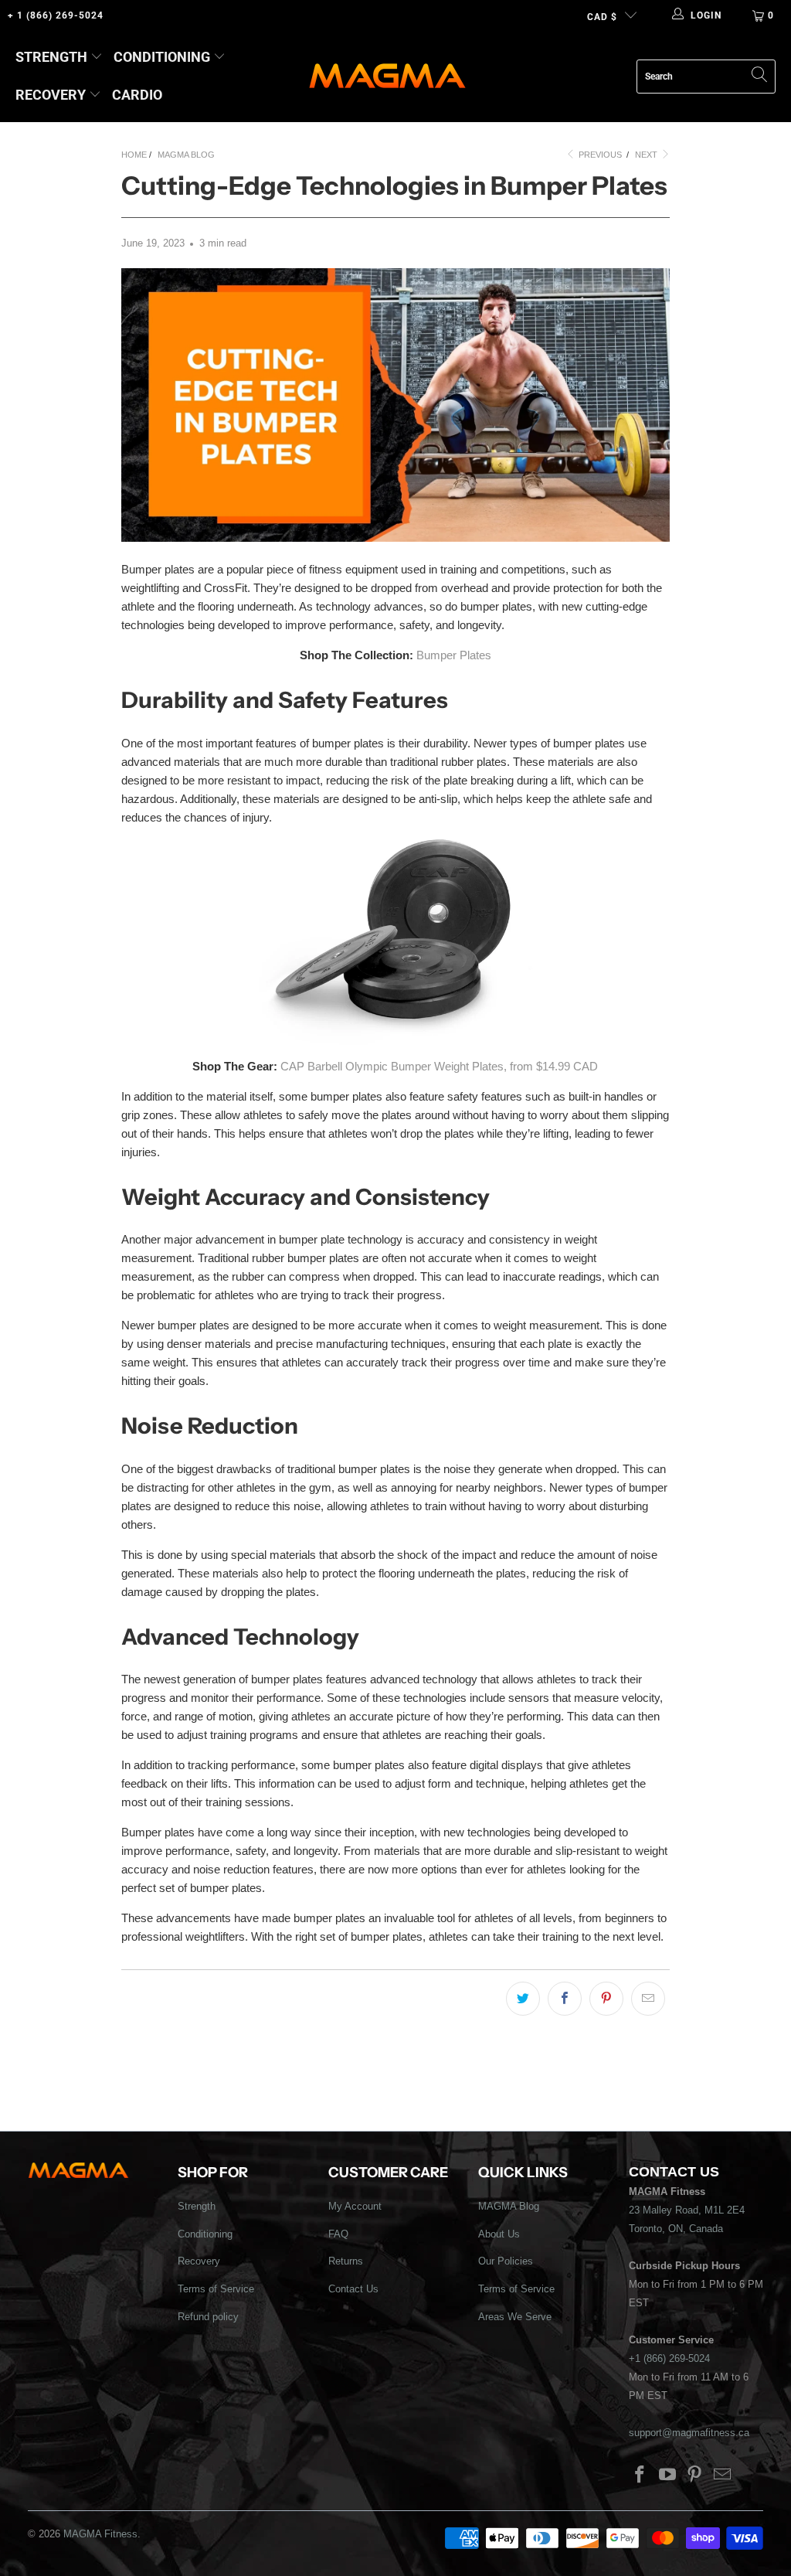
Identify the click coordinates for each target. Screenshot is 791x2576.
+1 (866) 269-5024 (669, 2358)
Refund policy (208, 2317)
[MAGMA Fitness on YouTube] (667, 2476)
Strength (51, 57)
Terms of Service (216, 2289)
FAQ (338, 2234)
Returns (346, 2261)
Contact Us (353, 2289)
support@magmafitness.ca (689, 2433)
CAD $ (602, 17)
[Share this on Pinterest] (606, 1999)
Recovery (51, 95)
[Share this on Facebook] (565, 1999)
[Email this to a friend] (648, 1999)
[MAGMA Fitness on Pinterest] (695, 2476)
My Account (355, 2206)
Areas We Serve (515, 2317)
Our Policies (506, 2261)
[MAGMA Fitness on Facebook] (640, 2476)
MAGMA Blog (509, 2206)
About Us (499, 2234)
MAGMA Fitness (100, 2534)
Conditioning (162, 57)
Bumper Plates (454, 655)
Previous (599, 155)
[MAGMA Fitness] (387, 77)
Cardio (137, 95)
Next (647, 155)
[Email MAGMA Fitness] (723, 2476)
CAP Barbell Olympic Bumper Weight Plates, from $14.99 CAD (439, 1066)
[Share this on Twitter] (523, 1999)
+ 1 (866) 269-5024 (56, 15)
